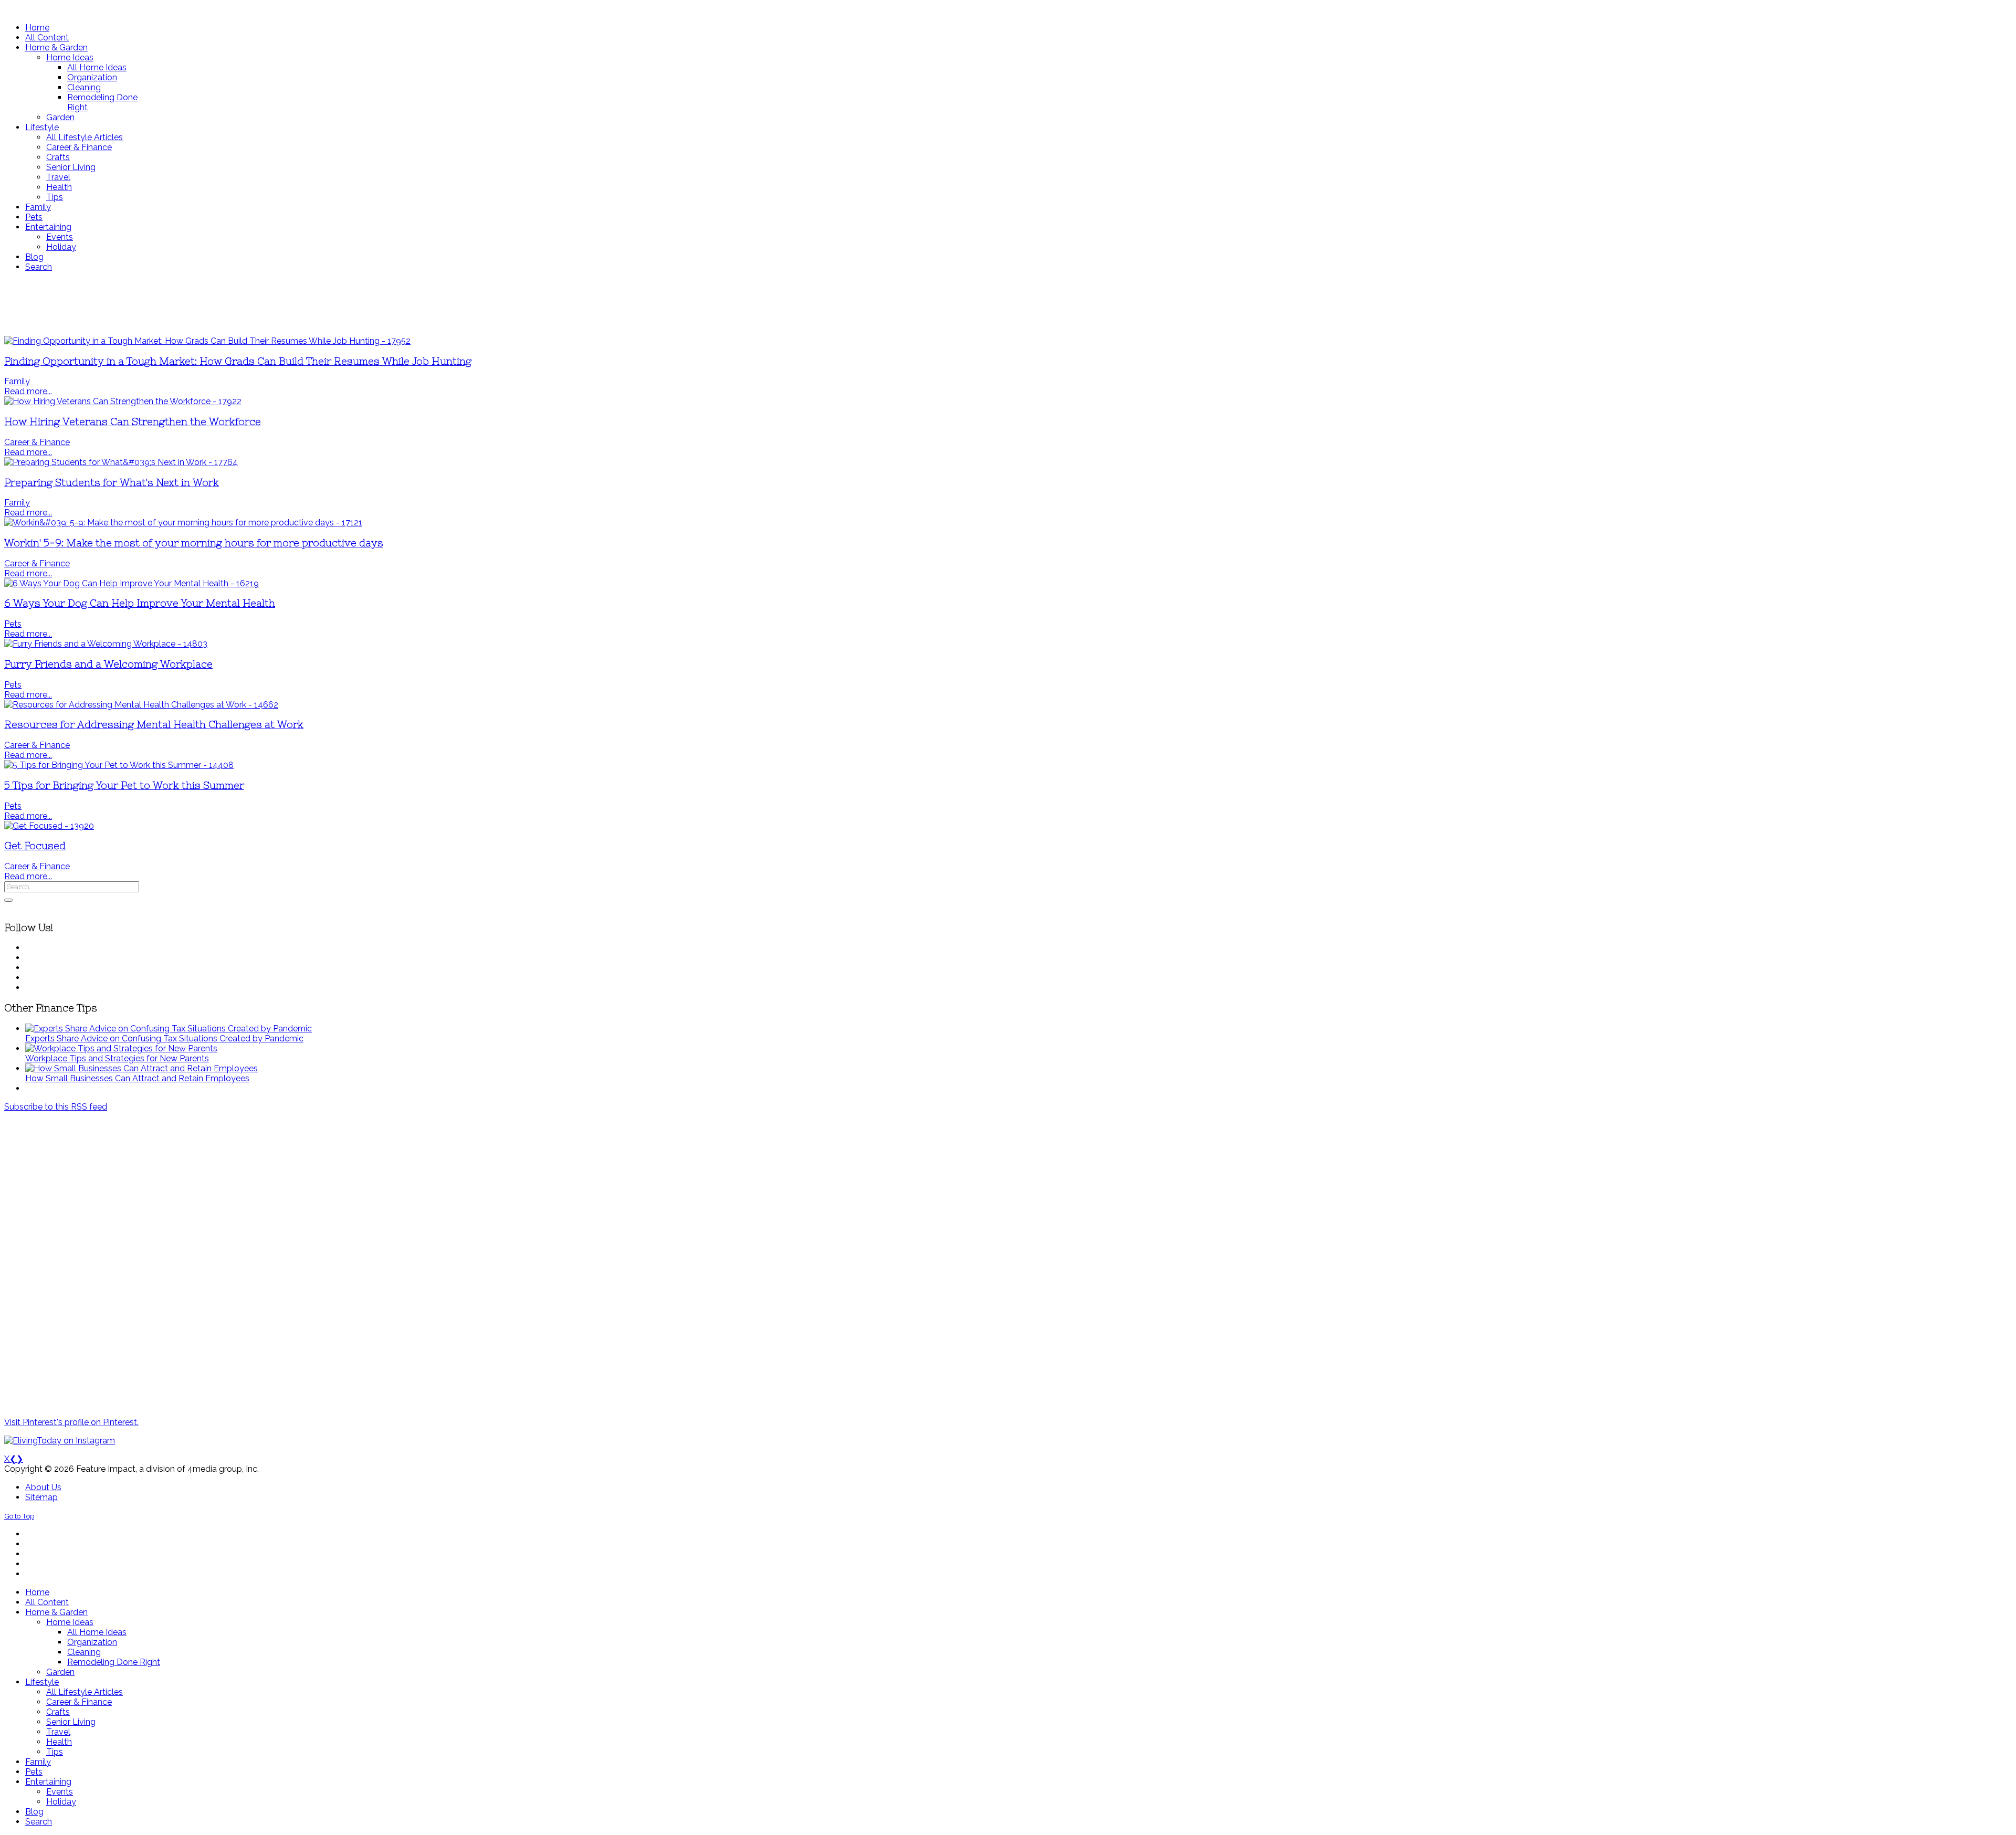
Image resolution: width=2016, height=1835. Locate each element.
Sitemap (41, 1497)
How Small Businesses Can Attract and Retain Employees (137, 1078)
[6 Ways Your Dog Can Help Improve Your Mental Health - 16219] (132, 583)
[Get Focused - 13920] (49, 826)
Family (17, 381)
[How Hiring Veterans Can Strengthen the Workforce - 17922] (123, 401)
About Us (43, 1487)
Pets (13, 624)
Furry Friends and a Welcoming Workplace (108, 664)
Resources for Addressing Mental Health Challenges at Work (154, 725)
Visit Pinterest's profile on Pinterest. (71, 1422)
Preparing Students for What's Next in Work (112, 483)
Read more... (28, 391)
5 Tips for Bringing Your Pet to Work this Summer (124, 785)
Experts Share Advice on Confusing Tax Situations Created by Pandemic (164, 1038)
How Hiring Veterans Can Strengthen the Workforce (133, 422)
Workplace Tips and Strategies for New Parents (117, 1058)
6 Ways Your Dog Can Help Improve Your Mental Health (140, 603)
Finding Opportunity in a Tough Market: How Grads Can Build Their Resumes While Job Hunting (238, 361)
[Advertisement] (311, 304)
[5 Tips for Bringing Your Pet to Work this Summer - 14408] (119, 765)
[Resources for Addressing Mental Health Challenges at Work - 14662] (141, 705)
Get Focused (35, 846)
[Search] (8, 900)
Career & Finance (37, 442)
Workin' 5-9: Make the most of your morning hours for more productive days (194, 543)
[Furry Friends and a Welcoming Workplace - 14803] (106, 644)
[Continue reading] (169, 1029)
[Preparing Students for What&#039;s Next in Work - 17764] (121, 462)
